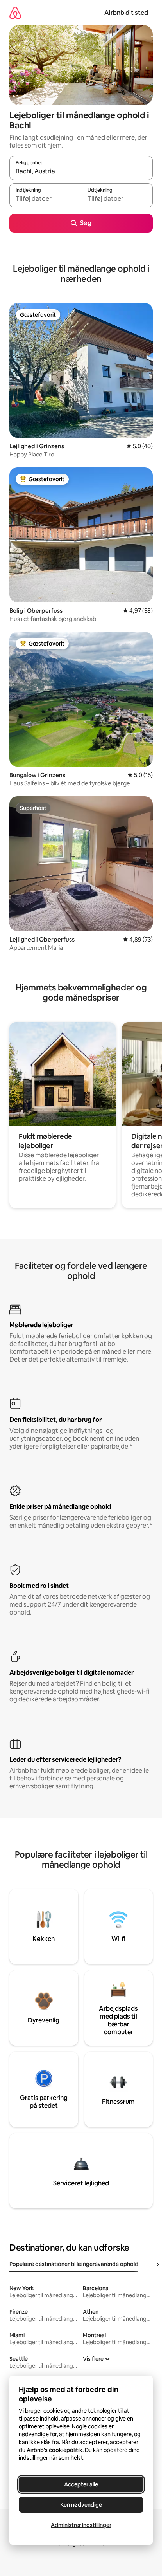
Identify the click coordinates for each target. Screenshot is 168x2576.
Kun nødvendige (81, 2505)
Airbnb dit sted (126, 13)
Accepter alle (81, 2484)
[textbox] (45, 199)
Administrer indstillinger (81, 2525)
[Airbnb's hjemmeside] (15, 13)
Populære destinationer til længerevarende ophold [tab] (74, 2264)
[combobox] (81, 171)
